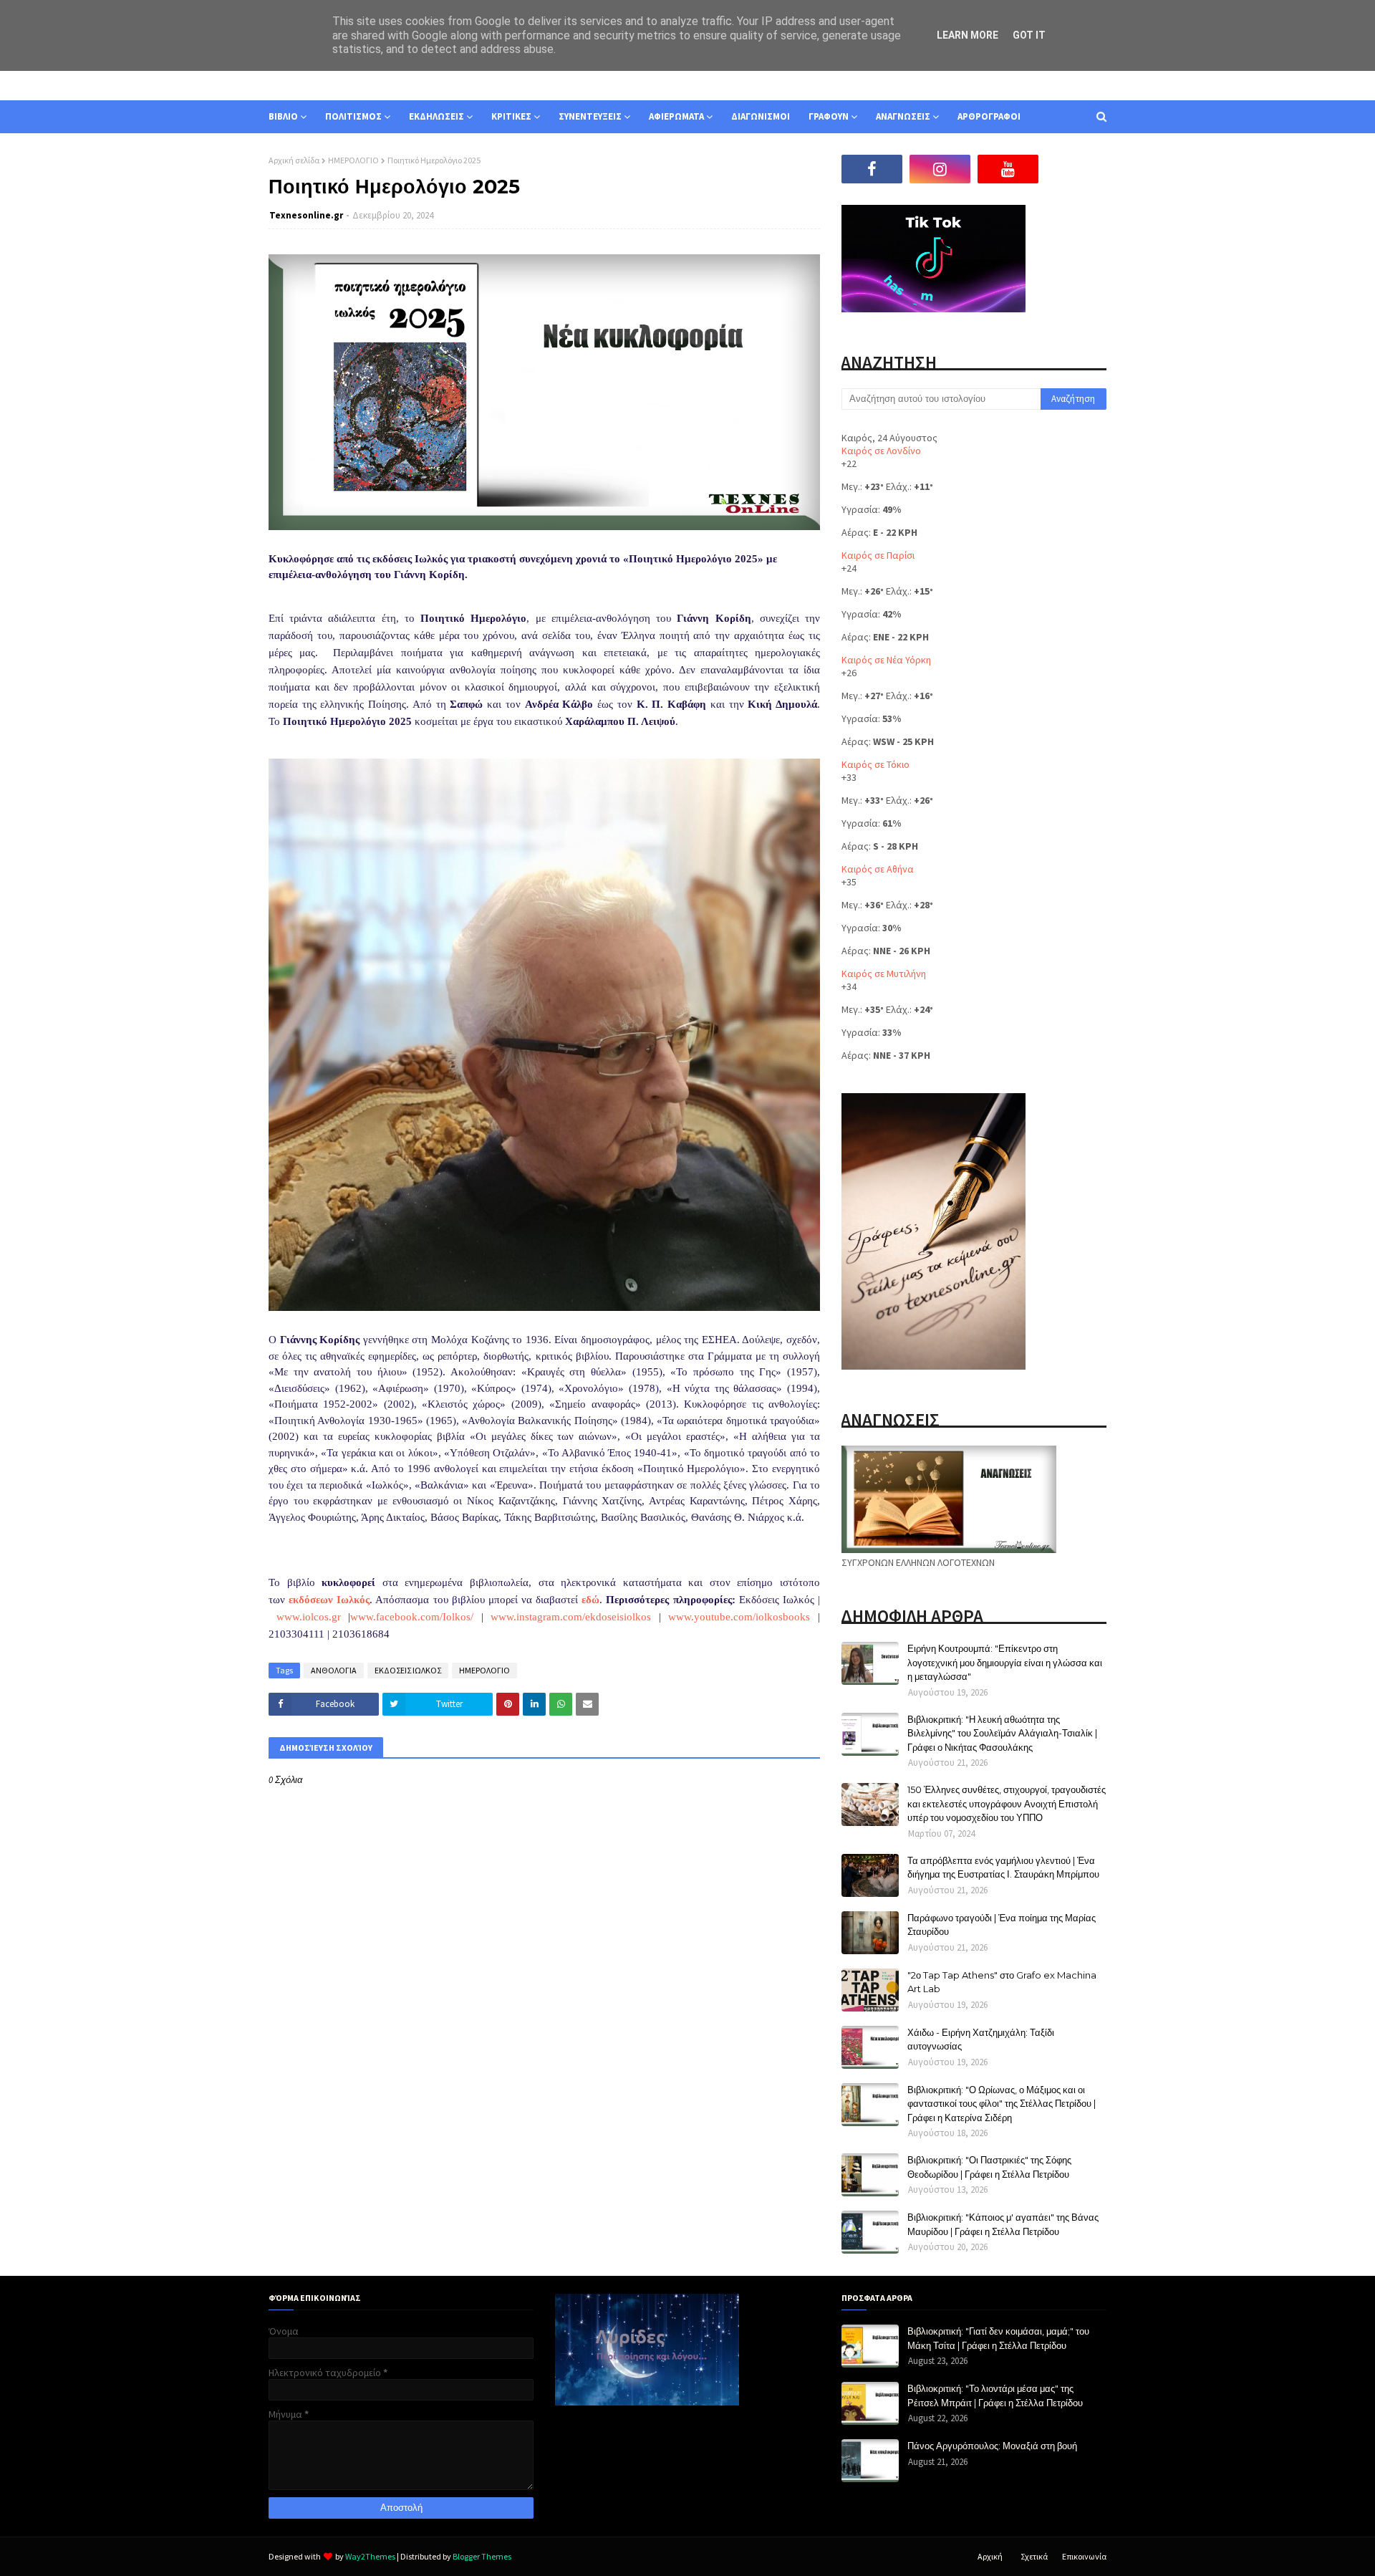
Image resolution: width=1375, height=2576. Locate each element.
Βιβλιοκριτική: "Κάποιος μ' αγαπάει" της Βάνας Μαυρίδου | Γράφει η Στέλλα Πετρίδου (1003, 2224)
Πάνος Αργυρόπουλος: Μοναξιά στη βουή (992, 2446)
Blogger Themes (482, 2556)
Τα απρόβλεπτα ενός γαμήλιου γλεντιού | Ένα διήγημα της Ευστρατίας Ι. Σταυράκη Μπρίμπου (1003, 1868)
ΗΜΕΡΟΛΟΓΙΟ (353, 160)
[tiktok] (1076, 169)
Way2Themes (370, 2556)
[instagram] (940, 169)
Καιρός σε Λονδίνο (881, 451)
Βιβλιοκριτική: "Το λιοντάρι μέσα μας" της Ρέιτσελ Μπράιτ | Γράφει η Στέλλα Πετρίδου (995, 2395)
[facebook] (872, 169)
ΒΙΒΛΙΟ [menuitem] (283, 116)
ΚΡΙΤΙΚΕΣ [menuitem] (511, 116)
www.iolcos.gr (309, 1617)
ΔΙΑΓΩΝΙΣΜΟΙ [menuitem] (761, 116)
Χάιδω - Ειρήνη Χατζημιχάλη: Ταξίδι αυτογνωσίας (981, 2039)
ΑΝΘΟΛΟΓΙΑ (334, 1670)
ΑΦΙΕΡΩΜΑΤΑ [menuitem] (676, 116)
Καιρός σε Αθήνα (878, 869)
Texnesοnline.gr (306, 215)
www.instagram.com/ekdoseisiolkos (571, 1617)
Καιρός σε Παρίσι (878, 555)
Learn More (968, 35)
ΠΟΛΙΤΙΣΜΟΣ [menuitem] (353, 116)
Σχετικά (1034, 2556)
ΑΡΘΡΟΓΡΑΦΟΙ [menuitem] (989, 116)
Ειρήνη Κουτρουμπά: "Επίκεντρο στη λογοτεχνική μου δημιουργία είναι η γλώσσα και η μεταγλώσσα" (1005, 1662)
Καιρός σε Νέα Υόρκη (886, 660)
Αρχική (990, 2556)
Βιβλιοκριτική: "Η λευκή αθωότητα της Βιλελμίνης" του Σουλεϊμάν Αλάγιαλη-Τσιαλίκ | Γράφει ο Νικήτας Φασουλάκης (1002, 1733)
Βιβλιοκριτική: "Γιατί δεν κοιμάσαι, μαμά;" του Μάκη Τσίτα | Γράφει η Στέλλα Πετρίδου (998, 2338)
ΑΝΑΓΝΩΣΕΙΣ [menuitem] (903, 116)
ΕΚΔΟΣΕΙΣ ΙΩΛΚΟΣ (408, 1670)
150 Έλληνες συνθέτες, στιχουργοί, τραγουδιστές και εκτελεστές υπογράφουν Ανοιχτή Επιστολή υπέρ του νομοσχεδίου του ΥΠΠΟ (1007, 1803)
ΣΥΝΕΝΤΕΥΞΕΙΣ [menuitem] (590, 116)
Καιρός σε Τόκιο (875, 764)
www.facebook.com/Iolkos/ (412, 1617)
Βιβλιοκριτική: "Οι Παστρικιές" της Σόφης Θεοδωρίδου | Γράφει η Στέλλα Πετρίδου (989, 2167)
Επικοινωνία (1084, 2556)
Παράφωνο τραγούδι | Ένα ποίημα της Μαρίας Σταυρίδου (1002, 1925)
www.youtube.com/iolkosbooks (739, 1617)
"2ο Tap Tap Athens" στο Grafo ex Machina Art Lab (1002, 1982)
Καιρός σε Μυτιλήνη (884, 974)
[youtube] (1008, 169)
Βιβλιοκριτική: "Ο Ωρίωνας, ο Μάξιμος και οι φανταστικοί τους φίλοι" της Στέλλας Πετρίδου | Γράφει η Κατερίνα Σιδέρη (1002, 2104)
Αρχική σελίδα (294, 160)
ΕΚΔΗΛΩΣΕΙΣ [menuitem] (436, 116)
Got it (1029, 35)
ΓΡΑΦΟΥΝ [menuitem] (829, 116)
